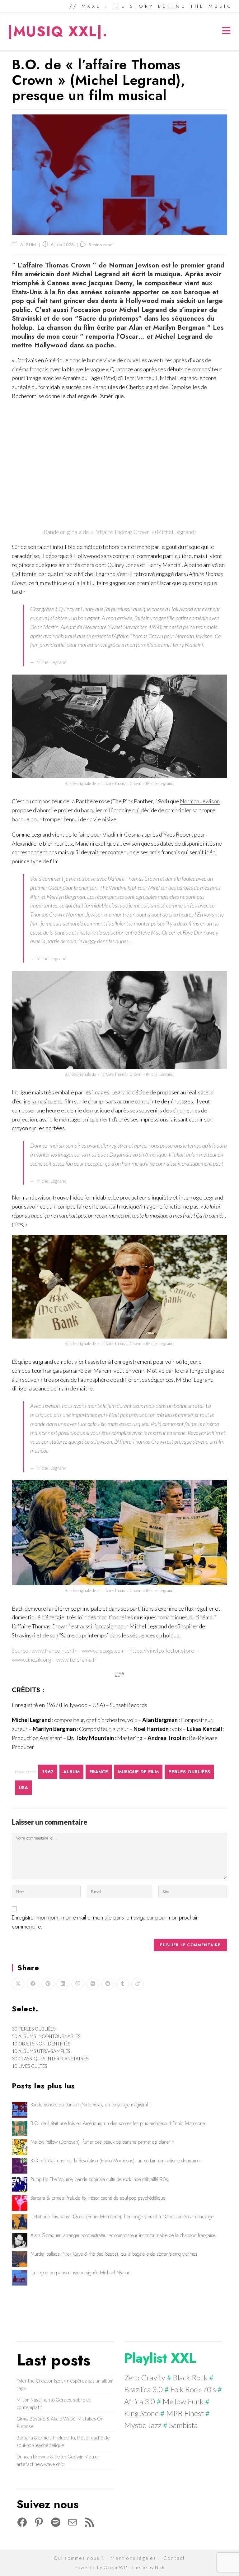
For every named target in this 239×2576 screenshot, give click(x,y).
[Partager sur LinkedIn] (63, 1984)
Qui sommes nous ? (79, 2558)
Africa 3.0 (140, 2401)
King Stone (141, 2413)
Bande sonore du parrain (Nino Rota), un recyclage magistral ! (91, 2105)
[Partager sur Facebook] (33, 1984)
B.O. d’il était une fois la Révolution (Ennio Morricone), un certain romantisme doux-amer (116, 2161)
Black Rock (190, 2377)
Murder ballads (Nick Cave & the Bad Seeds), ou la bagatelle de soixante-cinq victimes (114, 2254)
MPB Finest (185, 2413)
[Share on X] (18, 1984)
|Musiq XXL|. (58, 31)
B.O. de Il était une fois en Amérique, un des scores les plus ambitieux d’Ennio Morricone (118, 2123)
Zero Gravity (145, 2377)
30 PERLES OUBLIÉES (34, 2029)
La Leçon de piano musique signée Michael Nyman (80, 2273)
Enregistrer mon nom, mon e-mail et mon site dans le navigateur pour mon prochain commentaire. (105, 1922)
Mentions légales (133, 2558)
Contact (174, 2558)
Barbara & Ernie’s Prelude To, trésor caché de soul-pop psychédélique (98, 2198)
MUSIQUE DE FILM (138, 1772)
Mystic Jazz (143, 2425)
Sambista (183, 2425)
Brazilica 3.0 (143, 2389)
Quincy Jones (123, 565)
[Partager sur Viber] (78, 1984)
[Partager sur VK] (93, 1984)
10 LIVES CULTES (30, 2066)
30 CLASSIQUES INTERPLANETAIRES (50, 2058)
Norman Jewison (200, 801)
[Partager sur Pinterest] (48, 1984)
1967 (48, 1772)
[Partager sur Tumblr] (123, 1984)
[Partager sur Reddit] (108, 1984)
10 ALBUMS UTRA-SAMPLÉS (41, 2051)
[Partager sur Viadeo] (138, 1984)
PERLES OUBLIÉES (189, 1772)
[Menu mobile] (227, 32)
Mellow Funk (183, 2401)
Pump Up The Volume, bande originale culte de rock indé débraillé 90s (99, 2179)
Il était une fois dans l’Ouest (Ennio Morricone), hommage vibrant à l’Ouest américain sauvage (122, 2217)
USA (23, 1788)
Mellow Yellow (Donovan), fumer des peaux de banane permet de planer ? (103, 2142)
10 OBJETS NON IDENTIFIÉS (41, 2044)
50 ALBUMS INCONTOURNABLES (46, 2036)
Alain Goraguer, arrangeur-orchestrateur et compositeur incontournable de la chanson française (123, 2235)
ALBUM (28, 245)
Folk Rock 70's (193, 2389)
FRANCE (99, 1772)
